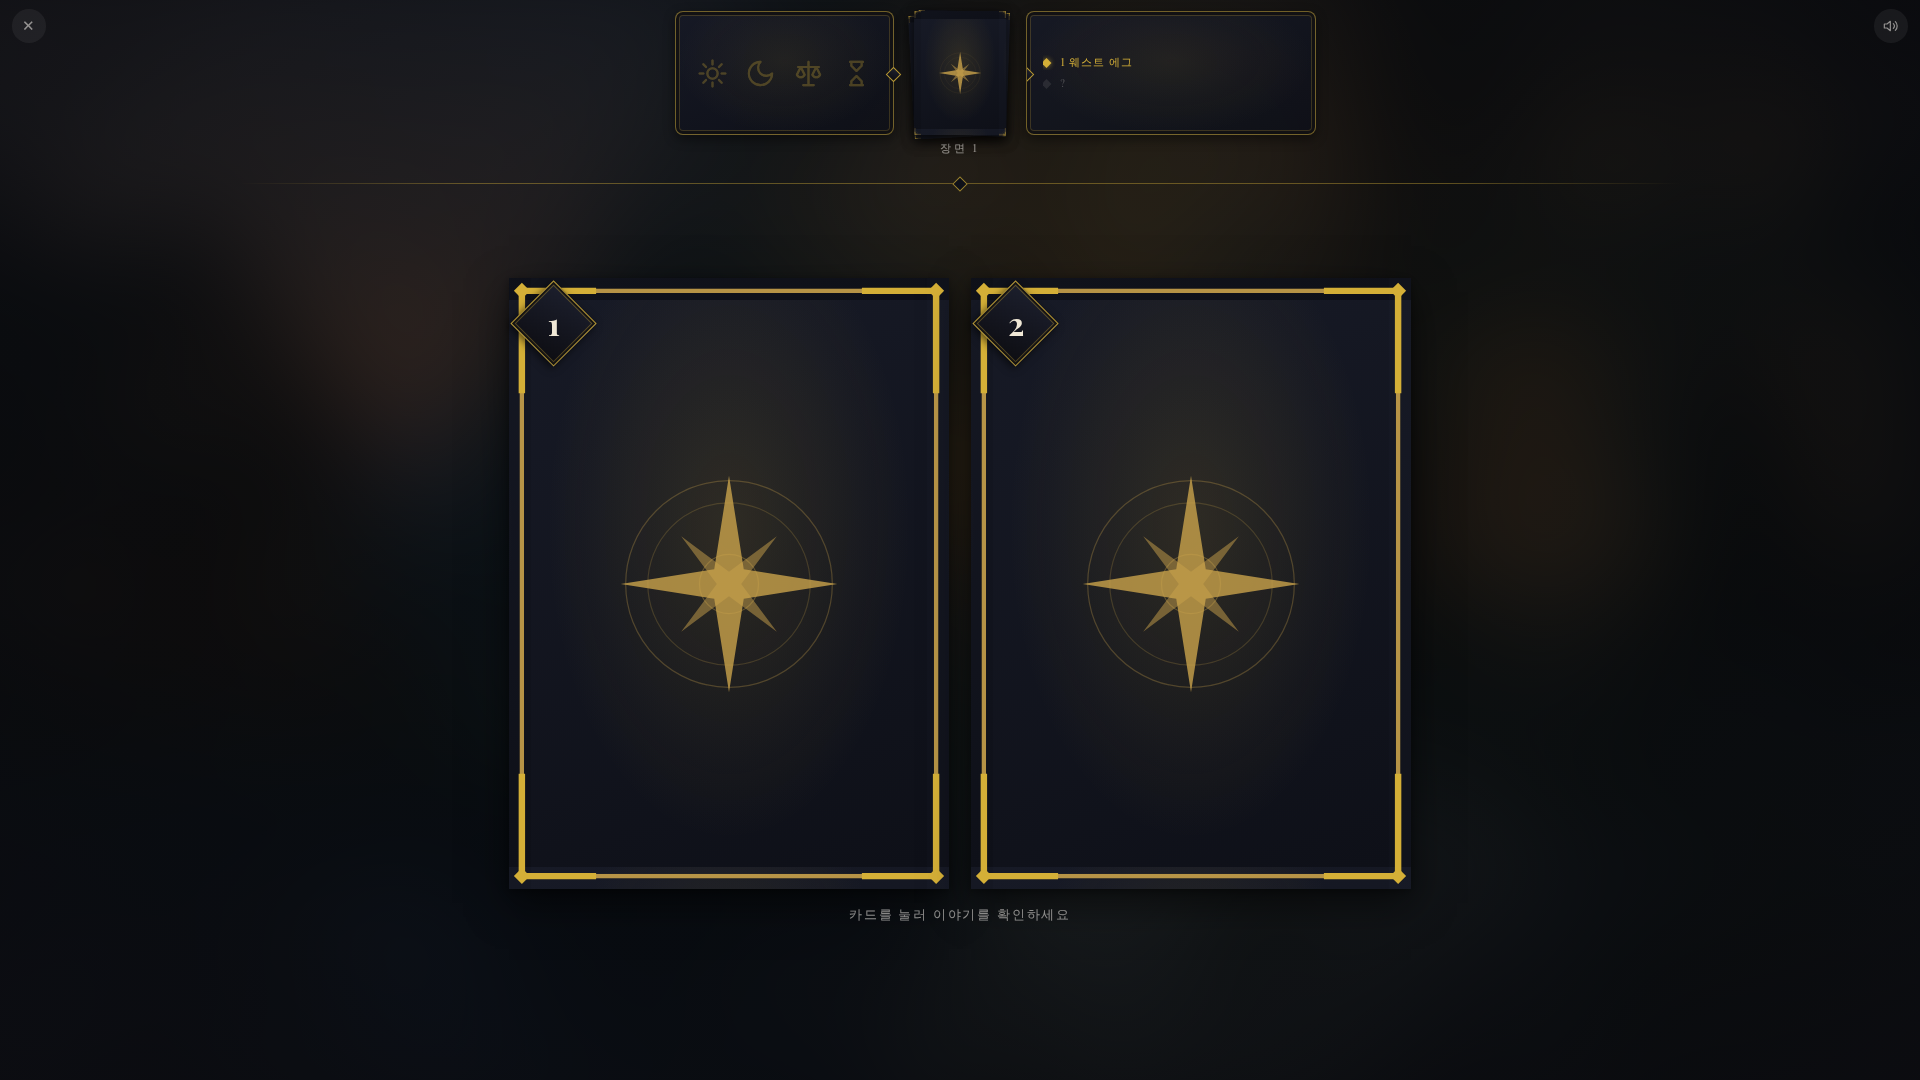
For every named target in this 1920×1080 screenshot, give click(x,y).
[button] (729, 583)
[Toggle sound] (1891, 26)
